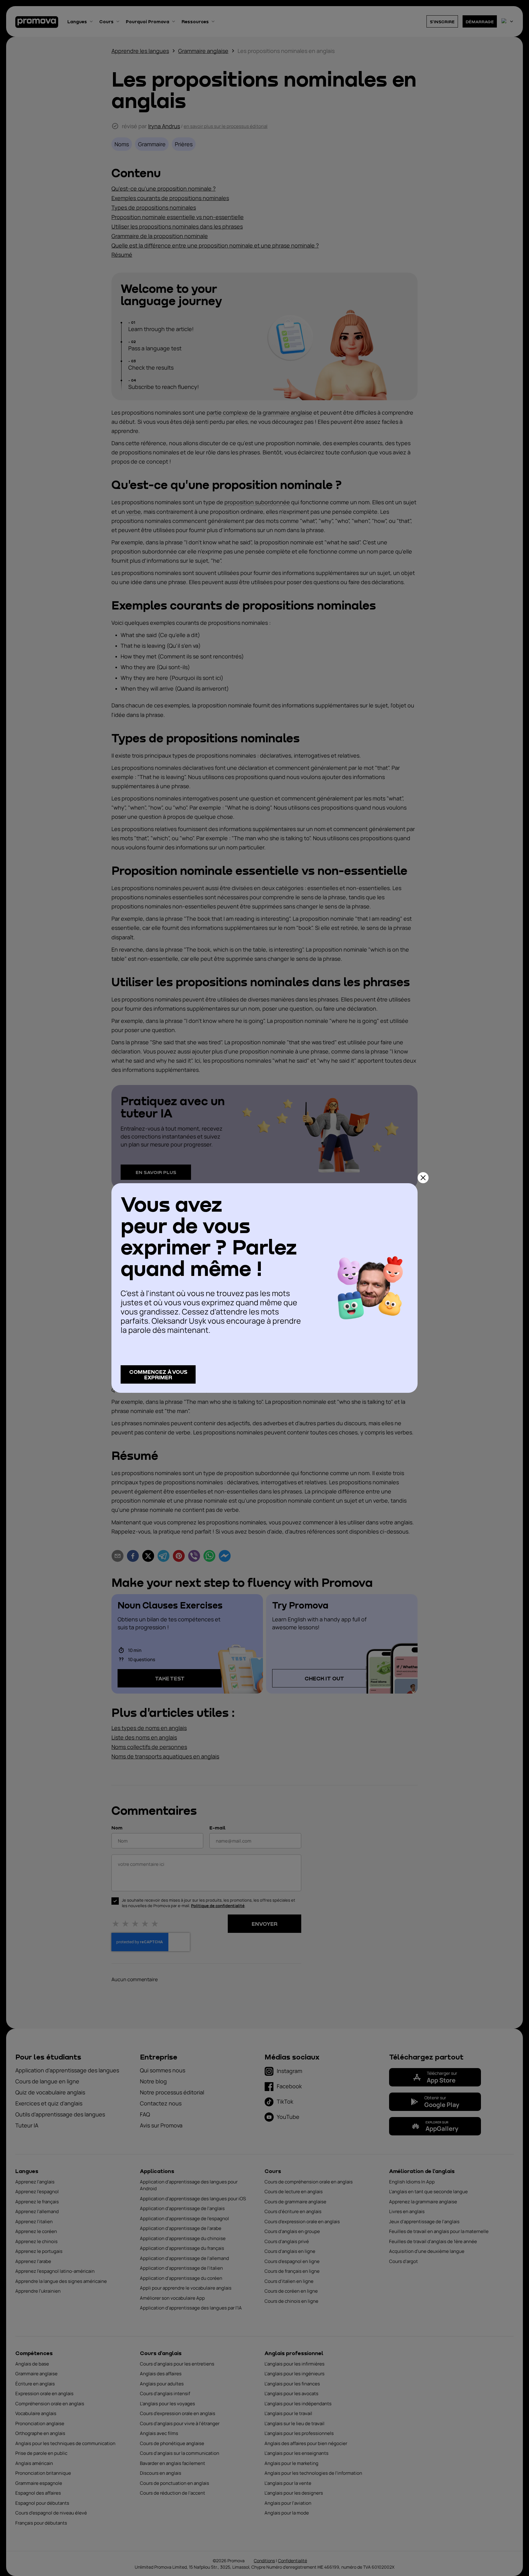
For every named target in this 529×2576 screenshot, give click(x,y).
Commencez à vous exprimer (158, 1374)
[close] (423, 1178)
